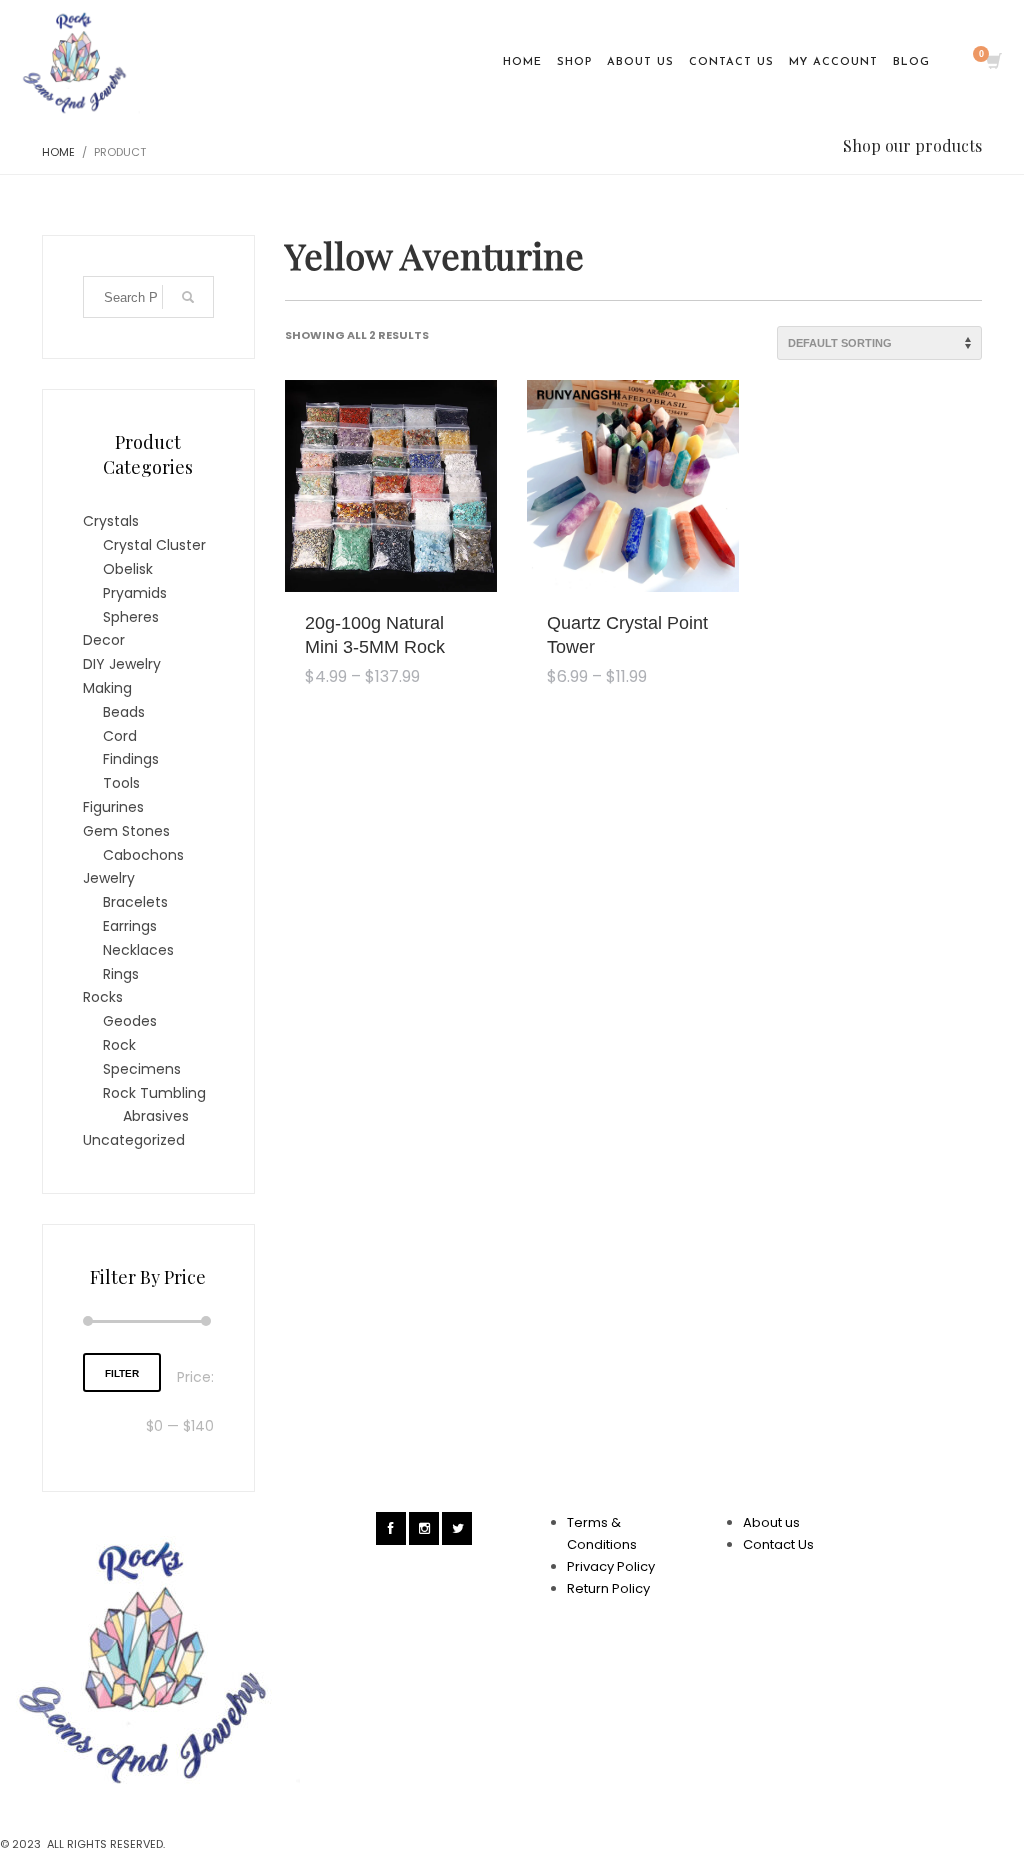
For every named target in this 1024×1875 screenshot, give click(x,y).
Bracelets (135, 902)
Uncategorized (134, 1140)
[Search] (188, 297)
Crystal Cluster (154, 545)
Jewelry (109, 878)
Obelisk (128, 569)
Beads (124, 712)
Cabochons (143, 855)
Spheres (131, 617)
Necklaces (138, 950)
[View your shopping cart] (992, 63)
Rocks (103, 997)
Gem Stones (126, 831)
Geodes (130, 1021)
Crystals (111, 521)
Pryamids (135, 593)
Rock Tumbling (154, 1093)
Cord (120, 736)
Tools (121, 783)
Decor (104, 640)
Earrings (130, 926)
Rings (121, 974)
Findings (131, 759)
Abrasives (156, 1116)
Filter (122, 1373)
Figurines (113, 807)
